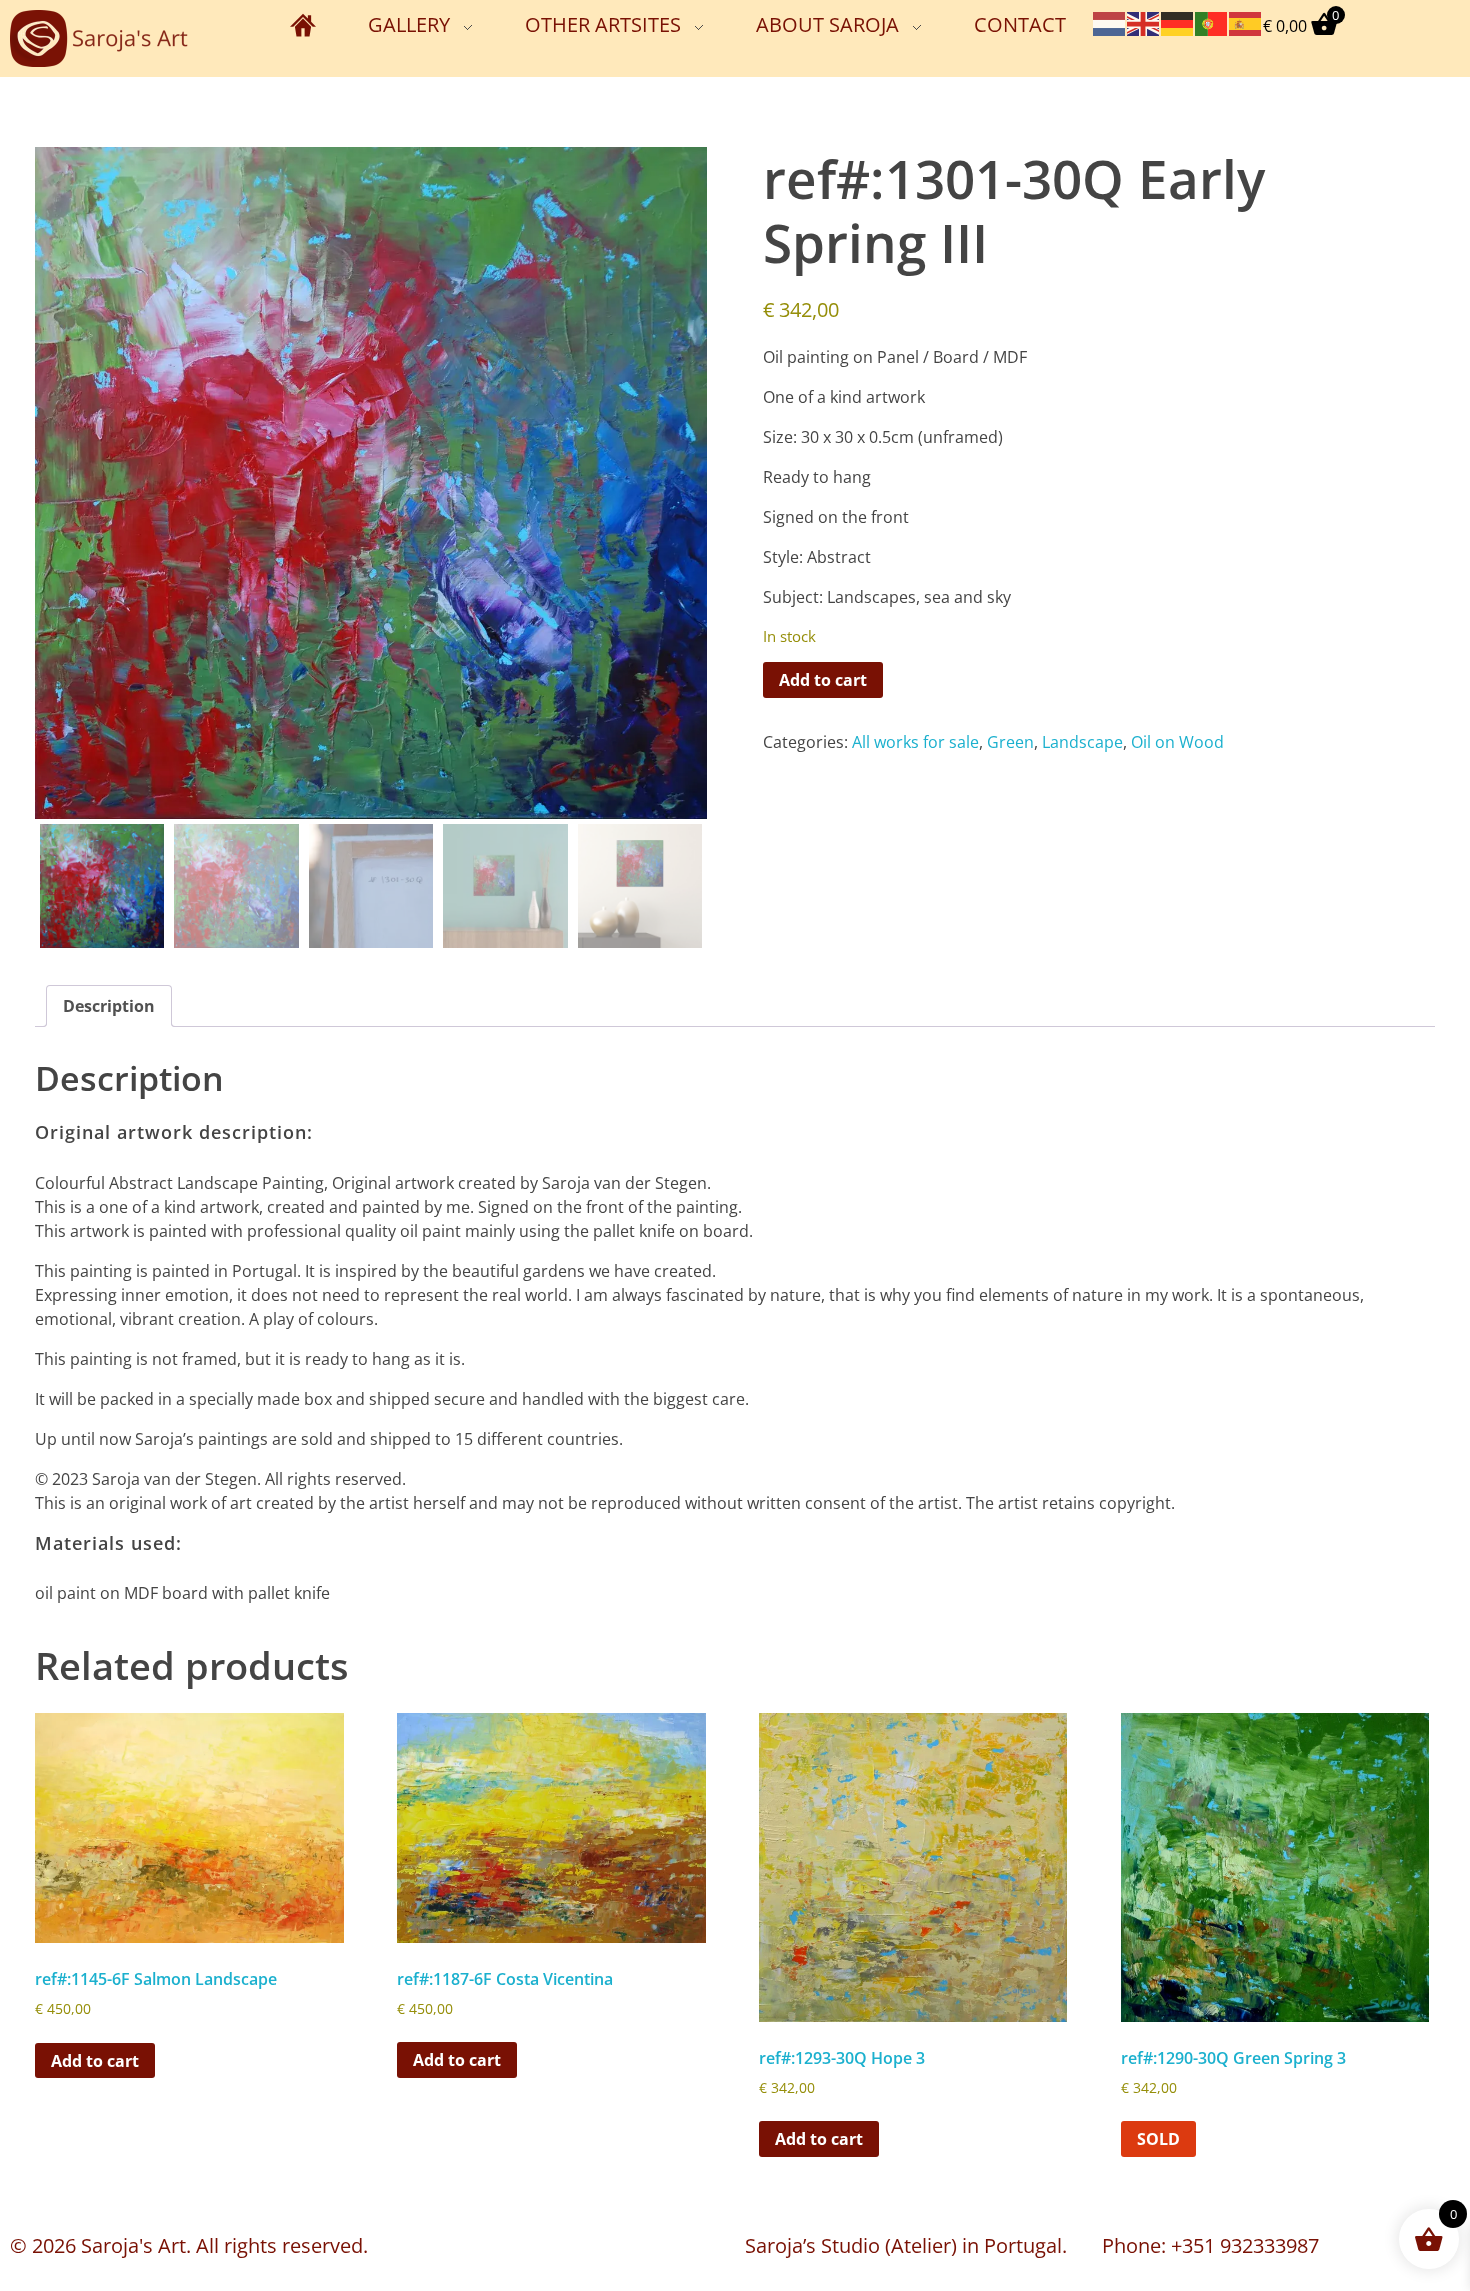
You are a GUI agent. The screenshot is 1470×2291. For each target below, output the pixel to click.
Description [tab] (109, 1006)
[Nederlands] (1110, 22)
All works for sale (915, 742)
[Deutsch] (1178, 22)
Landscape (1082, 742)
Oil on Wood (1177, 742)
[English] (1144, 22)
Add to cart (823, 680)
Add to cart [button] (95, 2061)
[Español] (1246, 22)
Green (1010, 742)
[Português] (1212, 22)
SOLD (1158, 2139)
